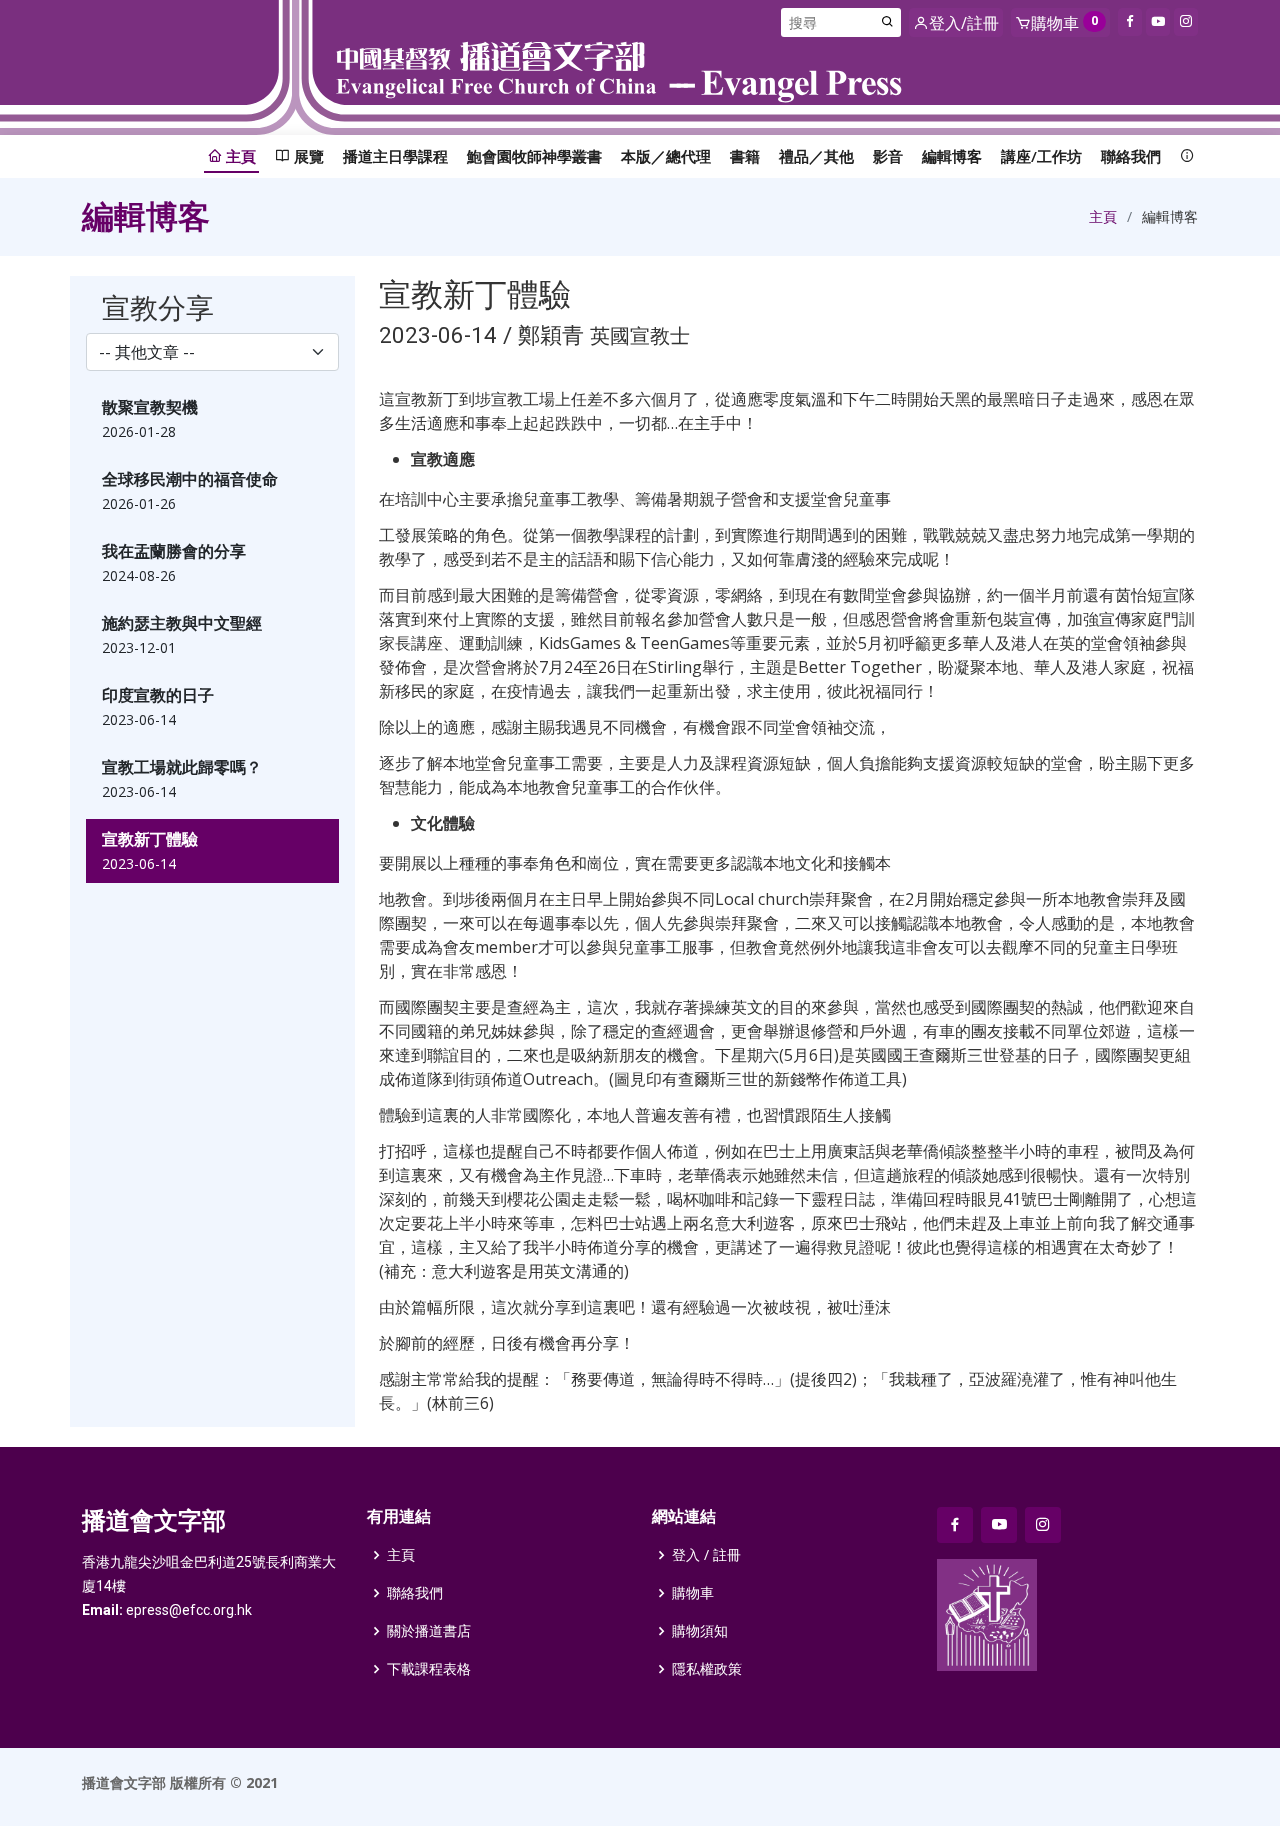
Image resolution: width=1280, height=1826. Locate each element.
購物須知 (700, 1631)
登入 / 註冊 (706, 1555)
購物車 (693, 1593)
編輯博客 (952, 156)
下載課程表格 (429, 1669)
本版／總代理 (666, 156)
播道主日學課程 (395, 156)
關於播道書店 (429, 1631)
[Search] (888, 22)
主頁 (1103, 216)
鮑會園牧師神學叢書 (534, 156)
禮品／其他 (816, 156)
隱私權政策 (707, 1669)
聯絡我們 (1131, 156)
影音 (888, 156)
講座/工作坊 (1041, 156)
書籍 (745, 156)
